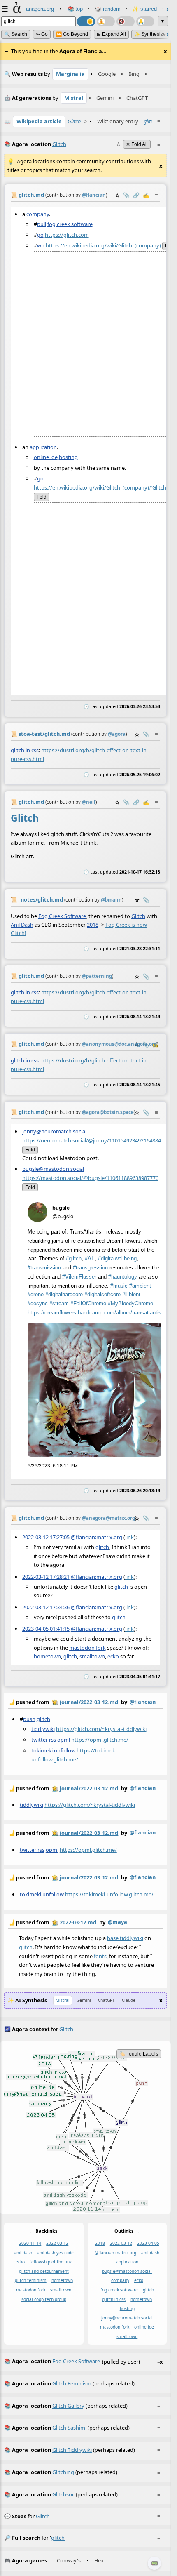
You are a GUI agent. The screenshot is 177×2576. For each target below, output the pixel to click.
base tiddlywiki (125, 1938)
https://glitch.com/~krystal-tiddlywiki (101, 1728)
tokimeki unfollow (53, 1750)
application (43, 447)
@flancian (143, 1702)
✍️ (146, 195)
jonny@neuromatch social (127, 2317)
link (129, 1537)
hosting (68, 457)
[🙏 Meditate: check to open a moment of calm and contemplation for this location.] (145, 21)
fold (42, 497)
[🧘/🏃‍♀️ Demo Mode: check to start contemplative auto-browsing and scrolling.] (106, 21)
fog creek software (70, 224)
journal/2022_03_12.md (89, 1702)
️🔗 (136, 195)
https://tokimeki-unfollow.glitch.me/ (109, 1894)
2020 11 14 (30, 2243)
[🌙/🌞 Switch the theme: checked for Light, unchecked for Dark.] (86, 21)
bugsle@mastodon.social (53, 1169)
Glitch (74, 121)
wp (41, 245)
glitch (150, 121)
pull (42, 224)
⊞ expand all (111, 34)
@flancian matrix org (115, 2253)
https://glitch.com (67, 234)
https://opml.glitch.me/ (100, 1739)
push (29, 1719)
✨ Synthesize (150, 34)
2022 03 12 (57, 2243)
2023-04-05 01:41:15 (46, 1629)
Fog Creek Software (62, 916)
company (38, 214)
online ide (46, 457)
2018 (93, 924)
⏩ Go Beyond (72, 34)
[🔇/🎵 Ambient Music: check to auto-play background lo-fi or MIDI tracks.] (126, 21)
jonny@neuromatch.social (54, 1131)
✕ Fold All (137, 144)
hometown (47, 1656)
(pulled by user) (83, 2361)
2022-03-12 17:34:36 (46, 1607)
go (40, 234)
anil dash (23, 2253)
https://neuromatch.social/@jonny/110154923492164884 (92, 1140)
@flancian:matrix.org (97, 1537)
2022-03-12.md (78, 1922)
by (82, 1702)
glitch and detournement (44, 2271)
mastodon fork (87, 1648)
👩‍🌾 (55, 1702)
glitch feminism (31, 2280)
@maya (118, 1922)
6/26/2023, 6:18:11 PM (53, 1466)
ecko (113, 1656)
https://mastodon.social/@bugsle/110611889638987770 (90, 1178)
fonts (100, 1956)
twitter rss (44, 1739)
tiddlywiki (43, 1728)
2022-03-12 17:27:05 (46, 1537)
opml (64, 1739)
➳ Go (42, 34)
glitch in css (25, 750)
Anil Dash (22, 924)
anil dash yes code (55, 2253)
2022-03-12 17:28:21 (46, 1577)
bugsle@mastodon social (127, 2271)
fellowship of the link (51, 2262)
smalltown (92, 1656)
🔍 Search (16, 34)
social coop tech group (44, 2299)
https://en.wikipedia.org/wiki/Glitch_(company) (103, 245)
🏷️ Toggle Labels (139, 2054)
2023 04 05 (148, 2243)
